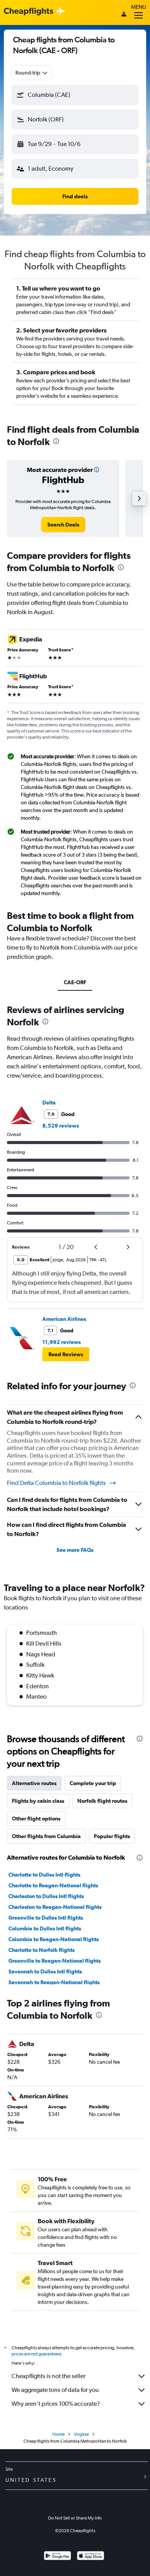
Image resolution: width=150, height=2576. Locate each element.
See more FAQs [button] (75, 1550)
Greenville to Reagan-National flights (55, 1961)
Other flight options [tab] (36, 1819)
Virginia (81, 2434)
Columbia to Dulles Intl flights (45, 1928)
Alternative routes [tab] (34, 1783)
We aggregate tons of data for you (55, 2390)
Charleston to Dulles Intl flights (46, 1896)
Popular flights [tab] (112, 1836)
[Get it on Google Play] (57, 2557)
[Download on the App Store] (91, 2557)
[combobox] (32, 73)
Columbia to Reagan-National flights (54, 1939)
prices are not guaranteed (36, 2354)
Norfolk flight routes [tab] (102, 1801)
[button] (75, 95)
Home (58, 2434)
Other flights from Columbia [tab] (46, 1836)
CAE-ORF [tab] (75, 982)
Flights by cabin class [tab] (38, 1801)
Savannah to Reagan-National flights (54, 1982)
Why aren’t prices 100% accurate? (56, 2404)
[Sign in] (124, 15)
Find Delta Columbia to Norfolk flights (56, 1483)
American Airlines (64, 1319)
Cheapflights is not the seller (48, 2376)
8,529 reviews (61, 1126)
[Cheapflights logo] (28, 12)
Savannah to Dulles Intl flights (45, 1971)
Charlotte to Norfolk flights (42, 1950)
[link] (63, 525)
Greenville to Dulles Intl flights (46, 1918)
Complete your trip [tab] (93, 1783)
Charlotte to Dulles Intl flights (44, 1875)
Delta (49, 1103)
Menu (138, 7)
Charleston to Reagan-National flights (55, 1907)
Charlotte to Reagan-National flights (53, 1885)
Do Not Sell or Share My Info (75, 2518)
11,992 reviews (62, 1342)
